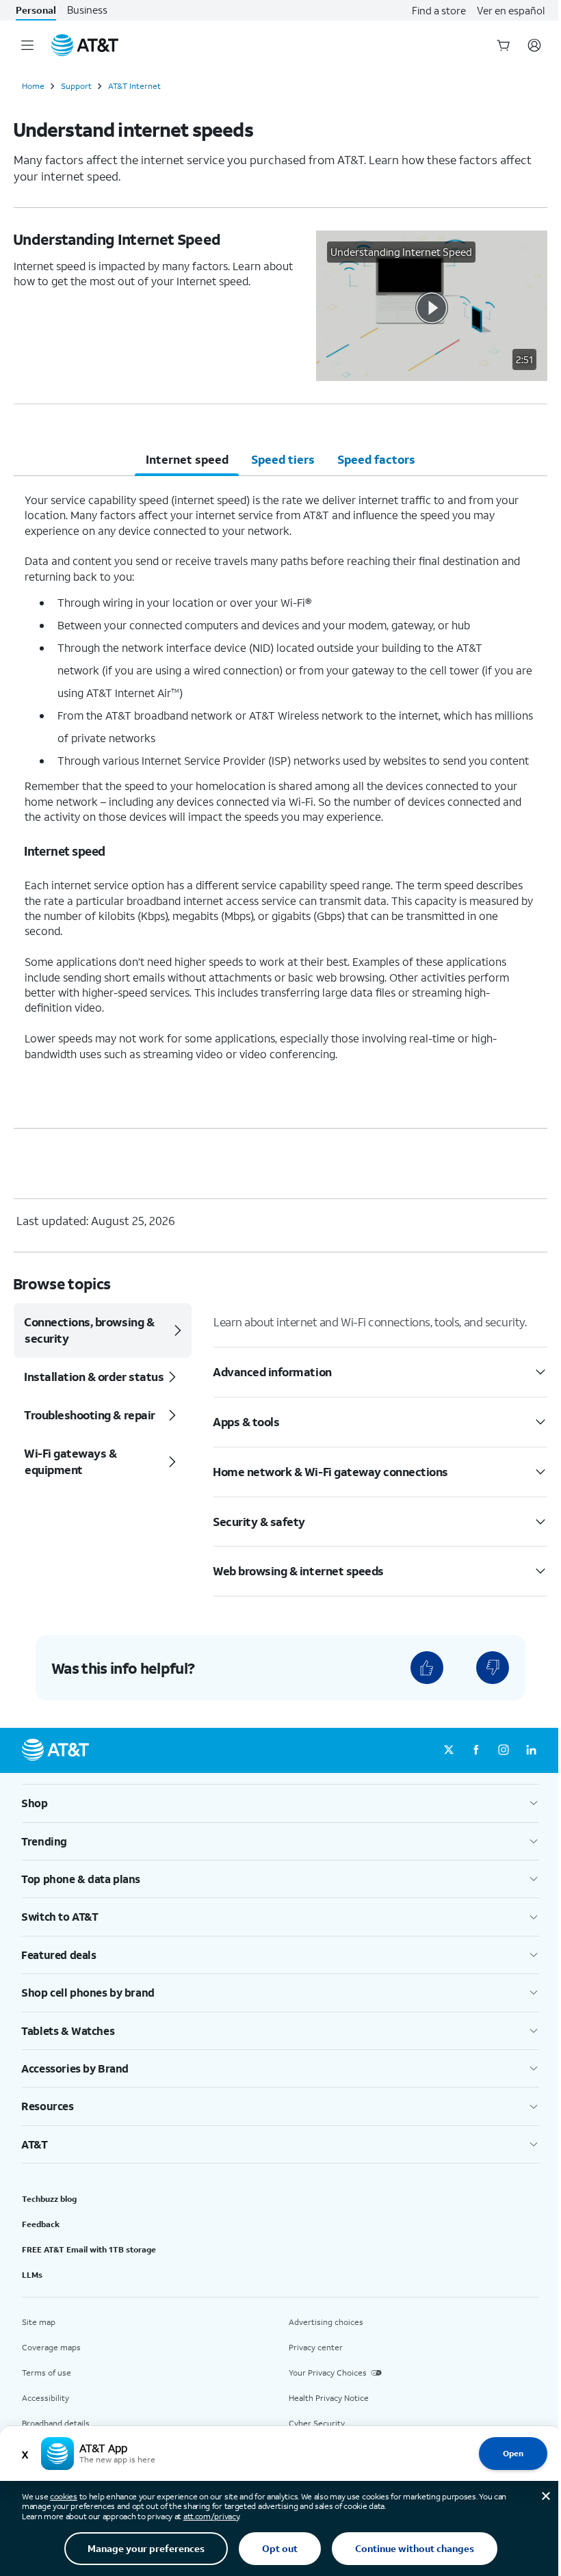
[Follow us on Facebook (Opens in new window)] (476, 1750)
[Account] (534, 45)
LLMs (32, 2275)
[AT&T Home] (85, 45)
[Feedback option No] (493, 1668)
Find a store (439, 10)
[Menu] (27, 45)
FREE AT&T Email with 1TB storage (89, 2249)
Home (33, 86)
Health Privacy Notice (329, 2398)
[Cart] (504, 45)
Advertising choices (326, 2322)
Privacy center (316, 2347)
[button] (432, 306)
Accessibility (45, 2398)
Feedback (41, 2224)
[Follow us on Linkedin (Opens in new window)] (531, 1750)
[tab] (187, 460)
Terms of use (47, 2373)
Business (87, 10)
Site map (39, 2322)
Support (76, 86)
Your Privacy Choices (328, 2373)
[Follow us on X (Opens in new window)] (449, 1750)
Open (513, 2453)
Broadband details (56, 2423)
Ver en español (511, 10)
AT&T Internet (134, 86)
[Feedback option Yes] (427, 1668)
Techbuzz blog (49, 2199)
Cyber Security (317, 2423)
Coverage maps (51, 2347)
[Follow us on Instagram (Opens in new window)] (504, 1750)
